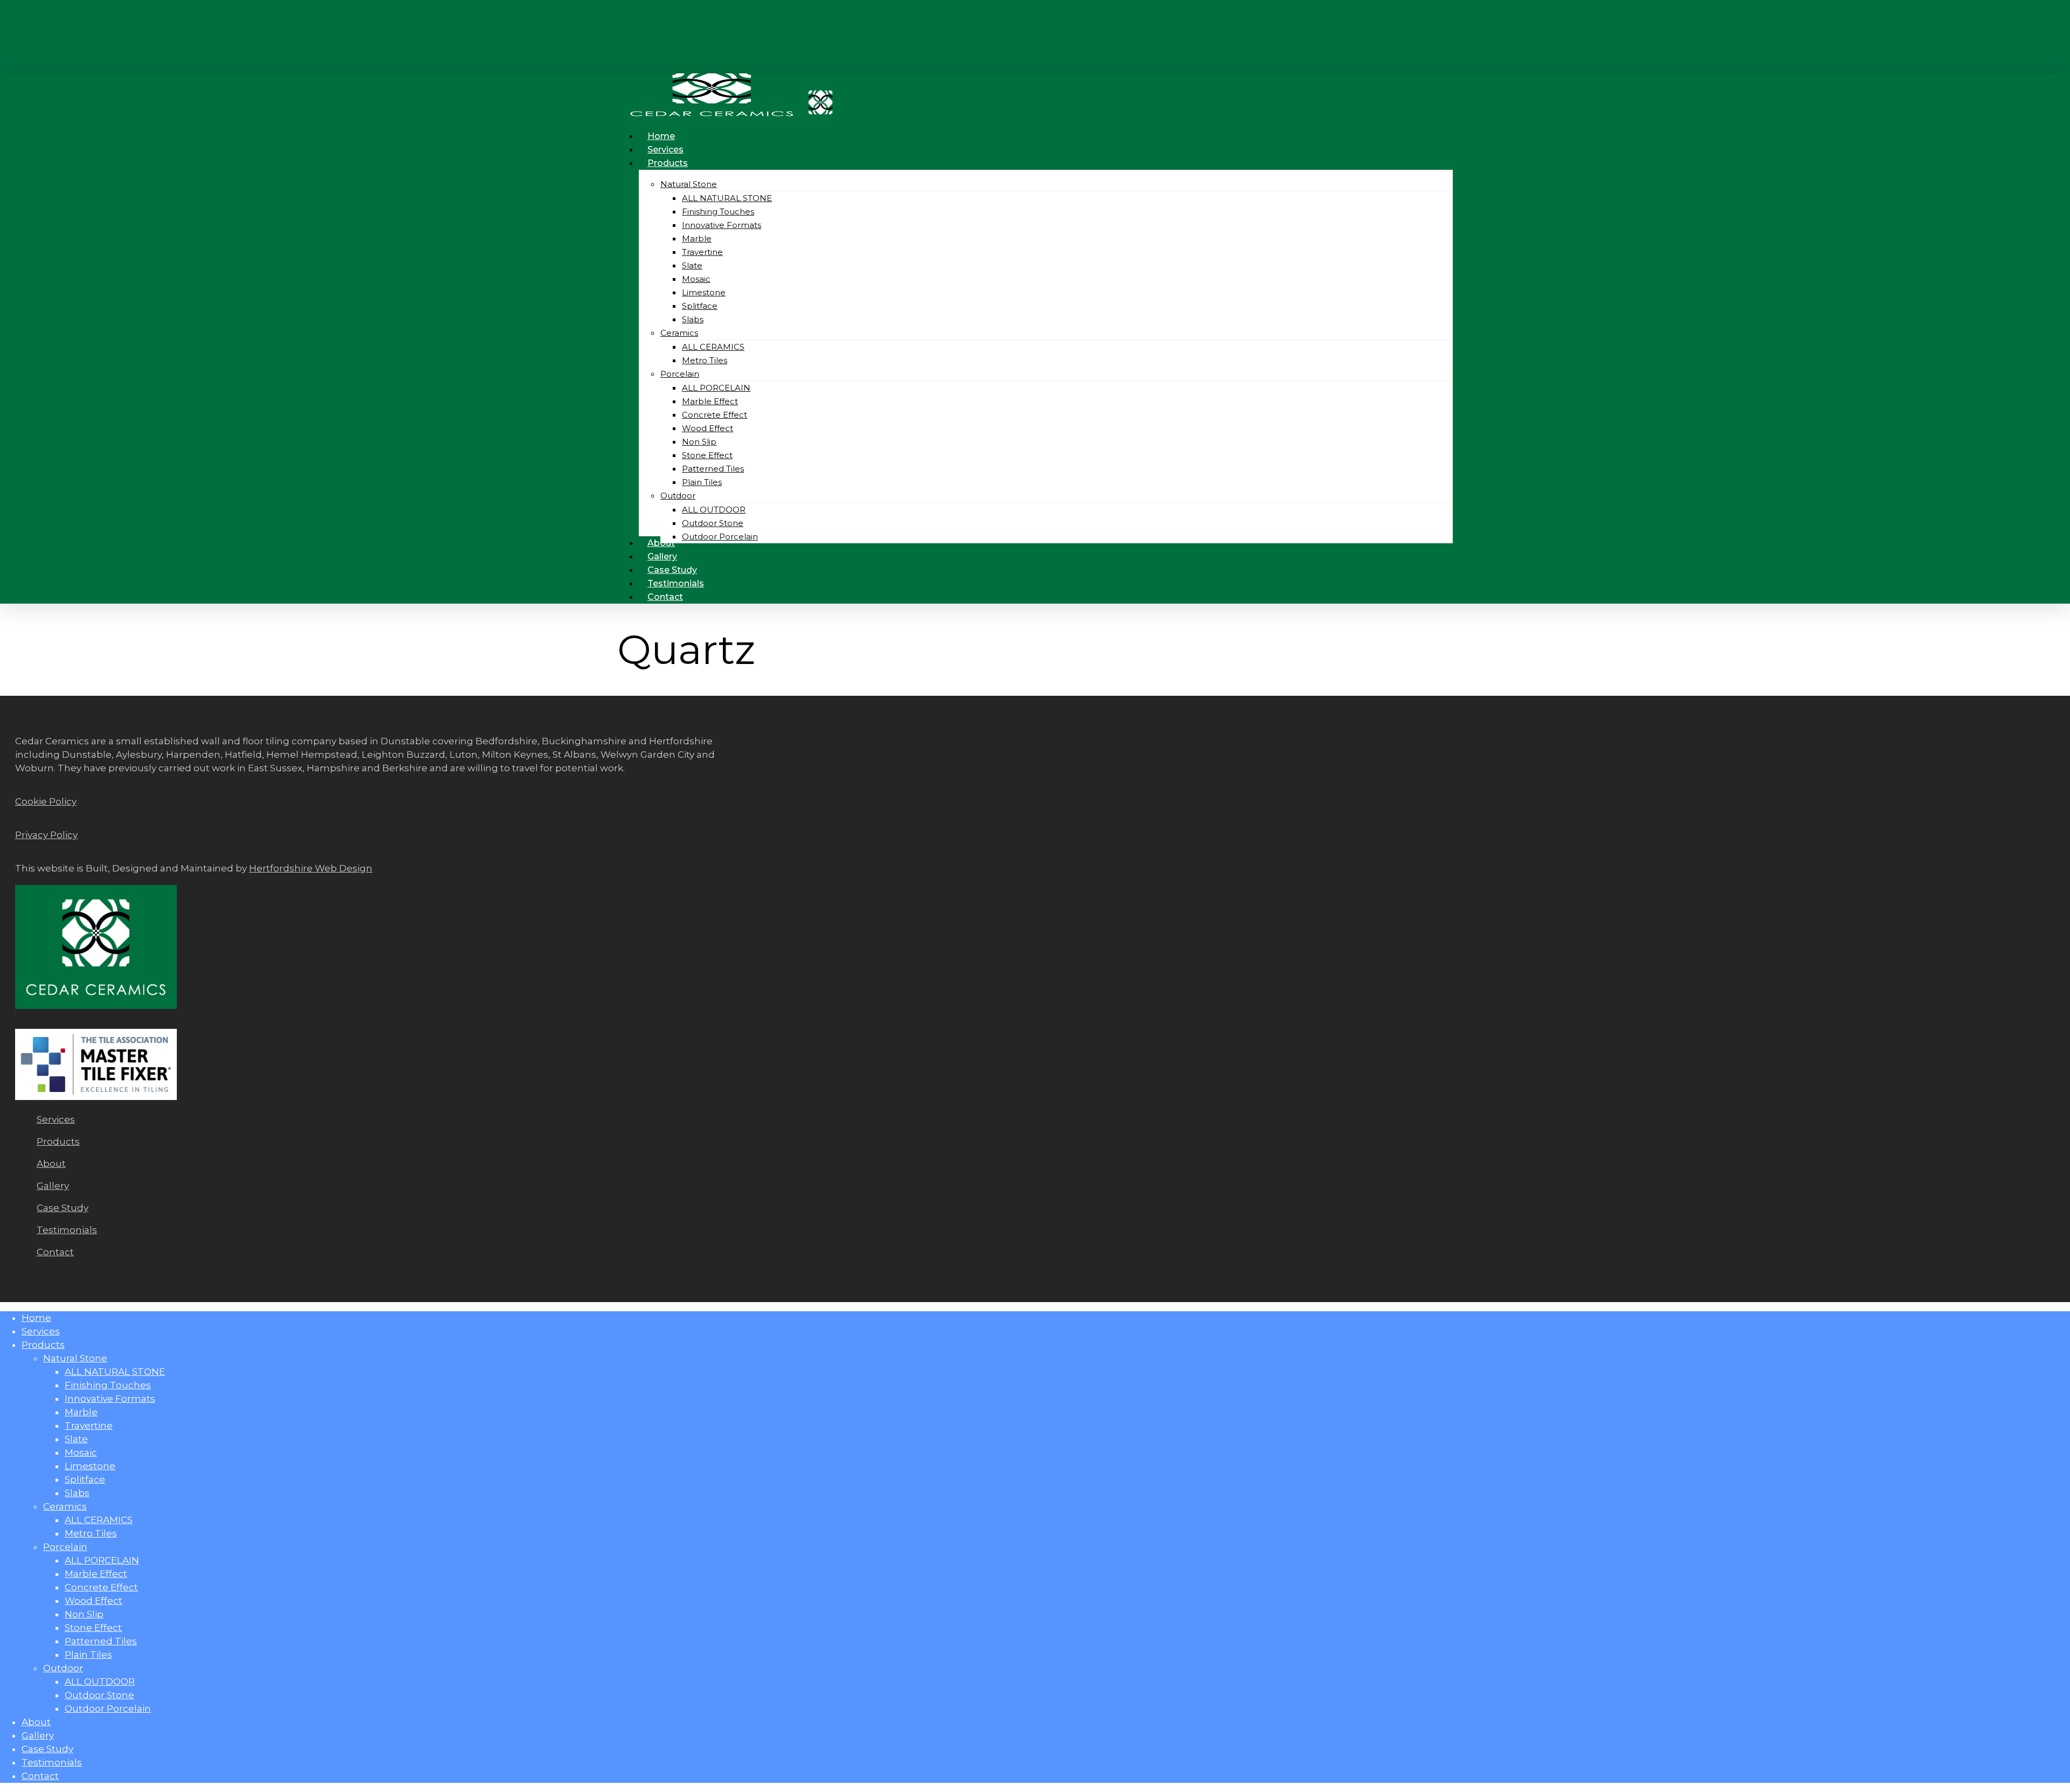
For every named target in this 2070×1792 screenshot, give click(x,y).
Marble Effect (96, 1574)
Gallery (53, 1186)
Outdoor (63, 1668)
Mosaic (81, 1452)
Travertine (89, 1426)
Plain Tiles (88, 1655)
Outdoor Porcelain (108, 1708)
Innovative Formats (110, 1399)
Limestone (90, 1466)
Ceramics (65, 1506)
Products (58, 1141)
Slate (76, 1439)
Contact (55, 1252)
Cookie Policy (46, 801)
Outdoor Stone (99, 1695)
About (51, 1164)
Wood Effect (94, 1601)
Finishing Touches (108, 1385)
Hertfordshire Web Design (311, 868)
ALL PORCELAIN (102, 1560)
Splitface (85, 1479)
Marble (81, 1412)
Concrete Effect (101, 1587)
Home (36, 1318)
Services (56, 1119)
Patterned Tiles (101, 1641)
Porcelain (65, 1547)
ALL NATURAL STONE (115, 1372)
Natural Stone (75, 1358)
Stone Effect (93, 1628)
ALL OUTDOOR (100, 1682)
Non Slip (84, 1614)
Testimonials (67, 1230)
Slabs (77, 1493)
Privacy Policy (46, 835)
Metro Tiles (91, 1533)
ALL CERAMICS (99, 1520)
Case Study (63, 1208)
